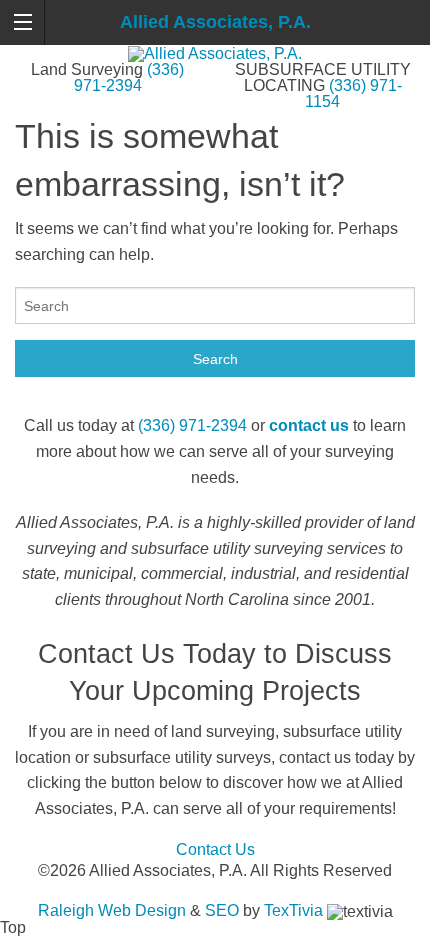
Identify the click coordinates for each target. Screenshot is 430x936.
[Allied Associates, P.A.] (215, 52)
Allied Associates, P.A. (215, 22)
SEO (222, 910)
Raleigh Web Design (112, 910)
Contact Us (215, 849)
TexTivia (293, 910)
